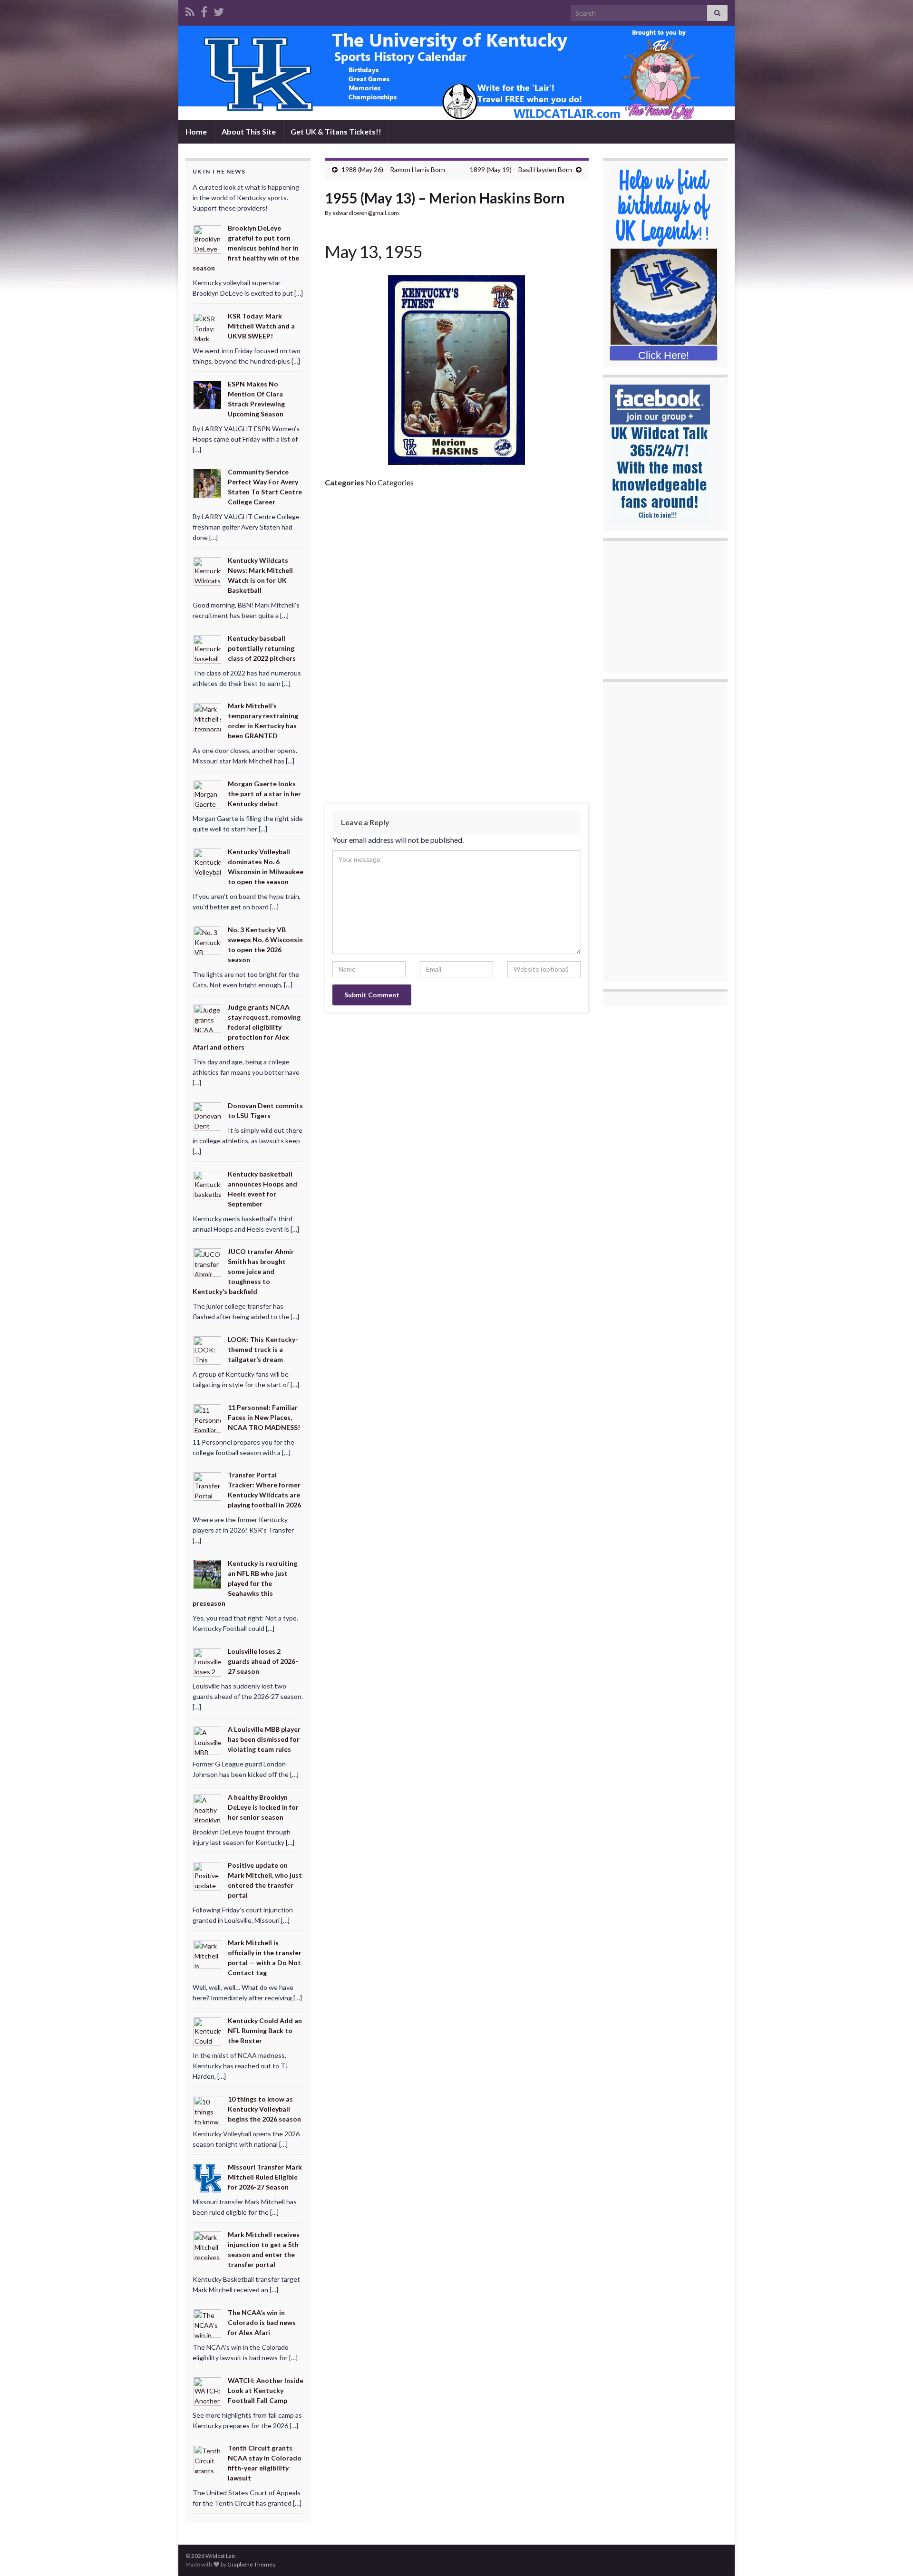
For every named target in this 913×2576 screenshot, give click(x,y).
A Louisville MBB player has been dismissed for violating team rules (264, 1739)
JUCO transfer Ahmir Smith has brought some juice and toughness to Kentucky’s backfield (243, 1271)
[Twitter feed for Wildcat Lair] (219, 10)
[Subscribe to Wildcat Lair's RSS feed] (190, 10)
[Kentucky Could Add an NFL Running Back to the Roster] (208, 2031)
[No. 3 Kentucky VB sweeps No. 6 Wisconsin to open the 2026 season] (208, 940)
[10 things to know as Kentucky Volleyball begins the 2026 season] (208, 2109)
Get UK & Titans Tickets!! (336, 131)
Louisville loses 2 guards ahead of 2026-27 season (263, 1661)
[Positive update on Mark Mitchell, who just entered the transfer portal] (208, 1876)
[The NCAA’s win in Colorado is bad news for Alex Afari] (208, 2323)
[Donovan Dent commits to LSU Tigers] (208, 1116)
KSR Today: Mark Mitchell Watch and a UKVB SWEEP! (261, 326)
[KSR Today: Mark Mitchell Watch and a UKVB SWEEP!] (208, 326)
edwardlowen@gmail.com (366, 213)
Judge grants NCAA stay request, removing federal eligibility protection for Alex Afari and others (247, 1027)
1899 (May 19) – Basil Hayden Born (521, 169)
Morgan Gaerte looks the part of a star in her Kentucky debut (264, 794)
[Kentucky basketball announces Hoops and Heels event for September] (208, 1184)
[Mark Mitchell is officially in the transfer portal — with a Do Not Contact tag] (208, 1953)
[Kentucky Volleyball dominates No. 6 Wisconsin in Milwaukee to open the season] (208, 862)
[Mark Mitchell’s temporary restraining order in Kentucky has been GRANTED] (208, 716)
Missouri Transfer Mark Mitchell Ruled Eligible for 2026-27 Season (265, 2177)
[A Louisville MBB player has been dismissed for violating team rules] (208, 1740)
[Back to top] (892, 2555)
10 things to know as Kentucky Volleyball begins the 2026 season (264, 2109)
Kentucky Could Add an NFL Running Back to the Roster (265, 2031)
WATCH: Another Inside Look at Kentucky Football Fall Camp (266, 2390)
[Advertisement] (457, 567)
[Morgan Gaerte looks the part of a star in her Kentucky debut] (208, 794)
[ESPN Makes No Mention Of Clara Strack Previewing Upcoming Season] (208, 394)
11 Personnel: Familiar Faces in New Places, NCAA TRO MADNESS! (264, 1417)
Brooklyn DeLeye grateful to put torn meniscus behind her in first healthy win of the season (246, 248)
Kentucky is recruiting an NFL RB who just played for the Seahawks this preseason (245, 1583)
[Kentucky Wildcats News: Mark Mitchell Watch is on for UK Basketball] (208, 571)
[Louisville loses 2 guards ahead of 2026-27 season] (208, 1661)
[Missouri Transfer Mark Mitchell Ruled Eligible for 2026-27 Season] (208, 2177)
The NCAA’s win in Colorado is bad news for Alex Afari (262, 2322)
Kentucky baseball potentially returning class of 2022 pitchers (262, 648)
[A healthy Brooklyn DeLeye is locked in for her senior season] (208, 1808)
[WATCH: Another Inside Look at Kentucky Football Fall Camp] (208, 2390)
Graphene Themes (251, 2564)
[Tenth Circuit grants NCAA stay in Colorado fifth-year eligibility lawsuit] (208, 2458)
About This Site (249, 131)
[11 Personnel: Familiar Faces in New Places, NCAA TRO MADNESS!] (208, 1417)
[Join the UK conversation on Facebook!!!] (204, 10)
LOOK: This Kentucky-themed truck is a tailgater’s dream (263, 1349)
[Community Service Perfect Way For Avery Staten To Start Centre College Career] (208, 482)
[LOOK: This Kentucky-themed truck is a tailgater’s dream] (208, 1350)
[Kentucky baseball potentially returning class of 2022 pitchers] (208, 649)
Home (196, 131)
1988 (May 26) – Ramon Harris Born (393, 169)
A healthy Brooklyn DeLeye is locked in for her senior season (263, 1807)
